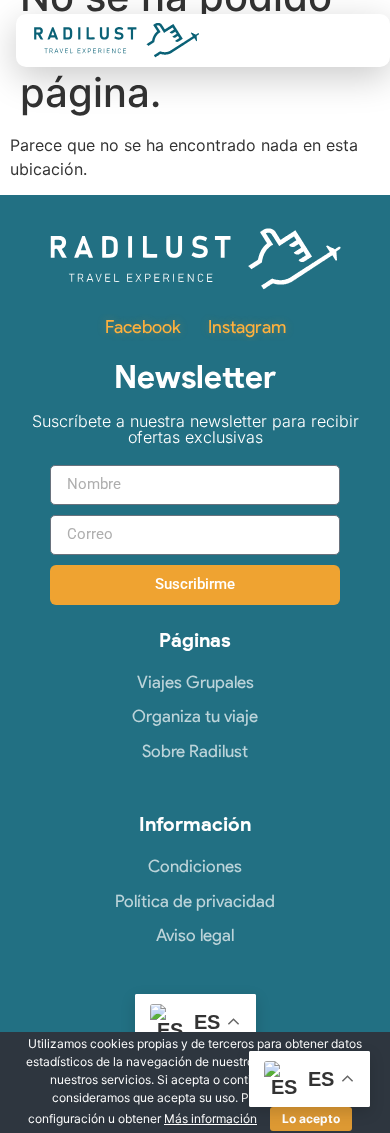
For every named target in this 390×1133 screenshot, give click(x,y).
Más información (210, 1118)
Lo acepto (311, 1118)
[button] (352, 40)
